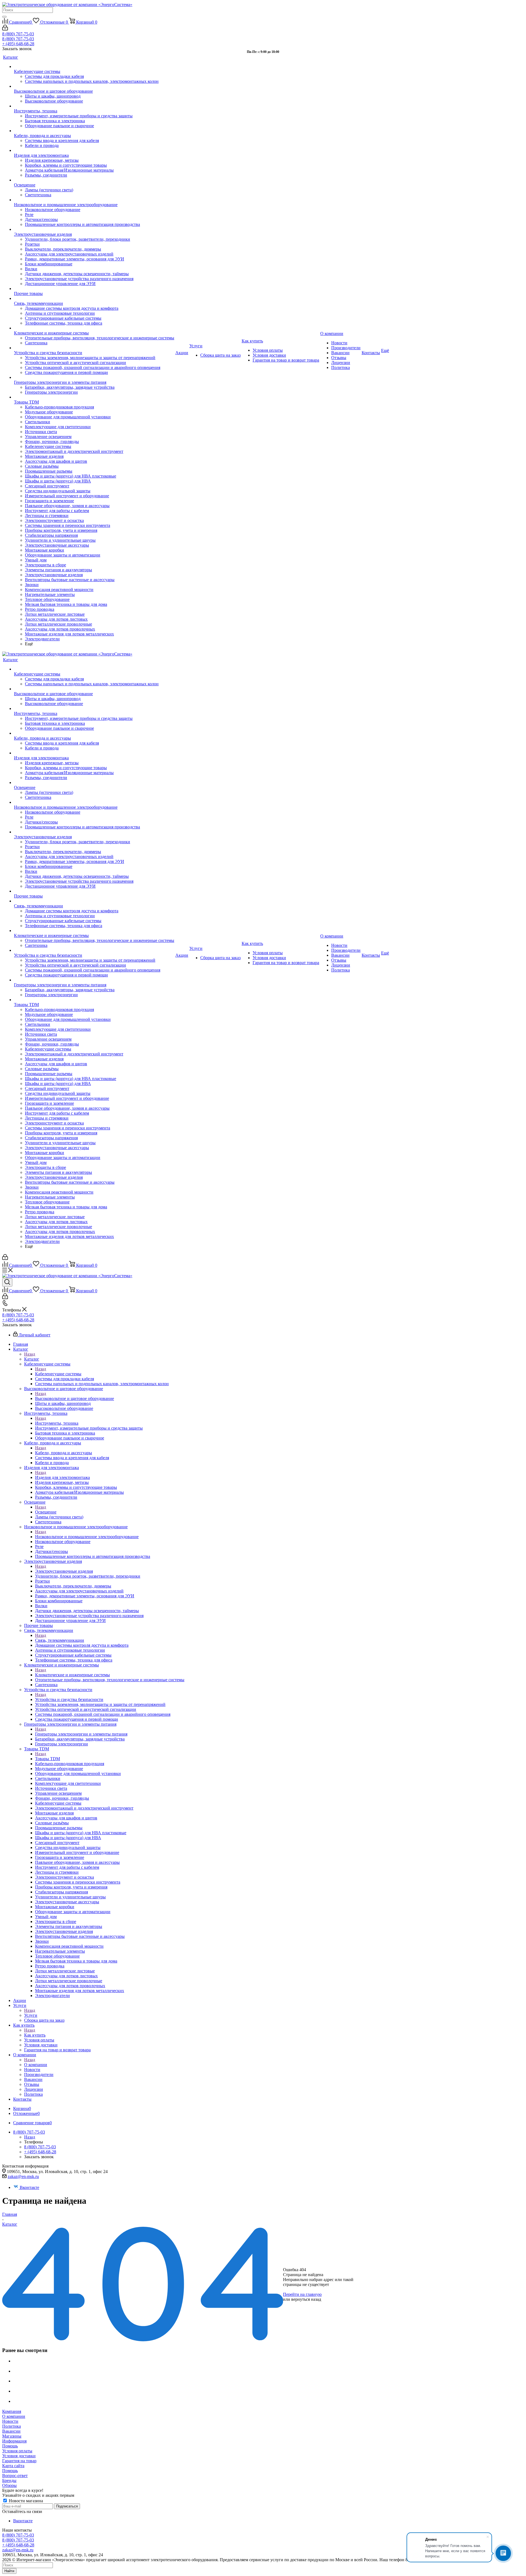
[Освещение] (94, 180)
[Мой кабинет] (5, 29)
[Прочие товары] (94, 289)
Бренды (9, 2480)
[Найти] (4, 17)
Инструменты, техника (57, 1423)
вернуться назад (306, 2299)
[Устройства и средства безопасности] (94, 348)
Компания (12, 2411)
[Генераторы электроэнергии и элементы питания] (94, 377)
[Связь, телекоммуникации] (94, 299)
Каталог (32, 1359)
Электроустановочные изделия (64, 1571)
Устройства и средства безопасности (69, 1699)
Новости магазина (25, 2501)
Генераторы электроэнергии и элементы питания (81, 1734)
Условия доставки (19, 2456)
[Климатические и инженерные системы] (94, 328)
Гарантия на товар (19, 2461)
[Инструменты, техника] (94, 106)
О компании (36, 2065)
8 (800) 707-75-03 (18, 34)
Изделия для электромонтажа (62, 1477)
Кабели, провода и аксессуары (64, 1453)
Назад (30, 1354)
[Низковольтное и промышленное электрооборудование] (94, 200)
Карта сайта (13, 2466)
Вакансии (11, 2431)
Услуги (31, 2015)
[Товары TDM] (94, 397)
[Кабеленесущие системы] (94, 67)
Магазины (12, 2436)
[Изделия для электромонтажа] (94, 150)
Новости (10, 2421)
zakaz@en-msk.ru (23, 2176)
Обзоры (9, 2485)
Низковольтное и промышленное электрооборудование (87, 1537)
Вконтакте (29, 2187)
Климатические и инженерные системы (72, 1675)
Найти (9, 2571)
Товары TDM (48, 1759)
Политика (12, 2426)
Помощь (10, 2446)
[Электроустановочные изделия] (94, 229)
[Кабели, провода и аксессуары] (94, 131)
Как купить (35, 2035)
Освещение (46, 1512)
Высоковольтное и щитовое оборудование (75, 1398)
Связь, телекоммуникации (60, 1640)
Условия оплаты (17, 2451)
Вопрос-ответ (15, 2476)
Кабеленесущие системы (58, 1374)
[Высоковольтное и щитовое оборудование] (94, 86)
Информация (14, 2441)
